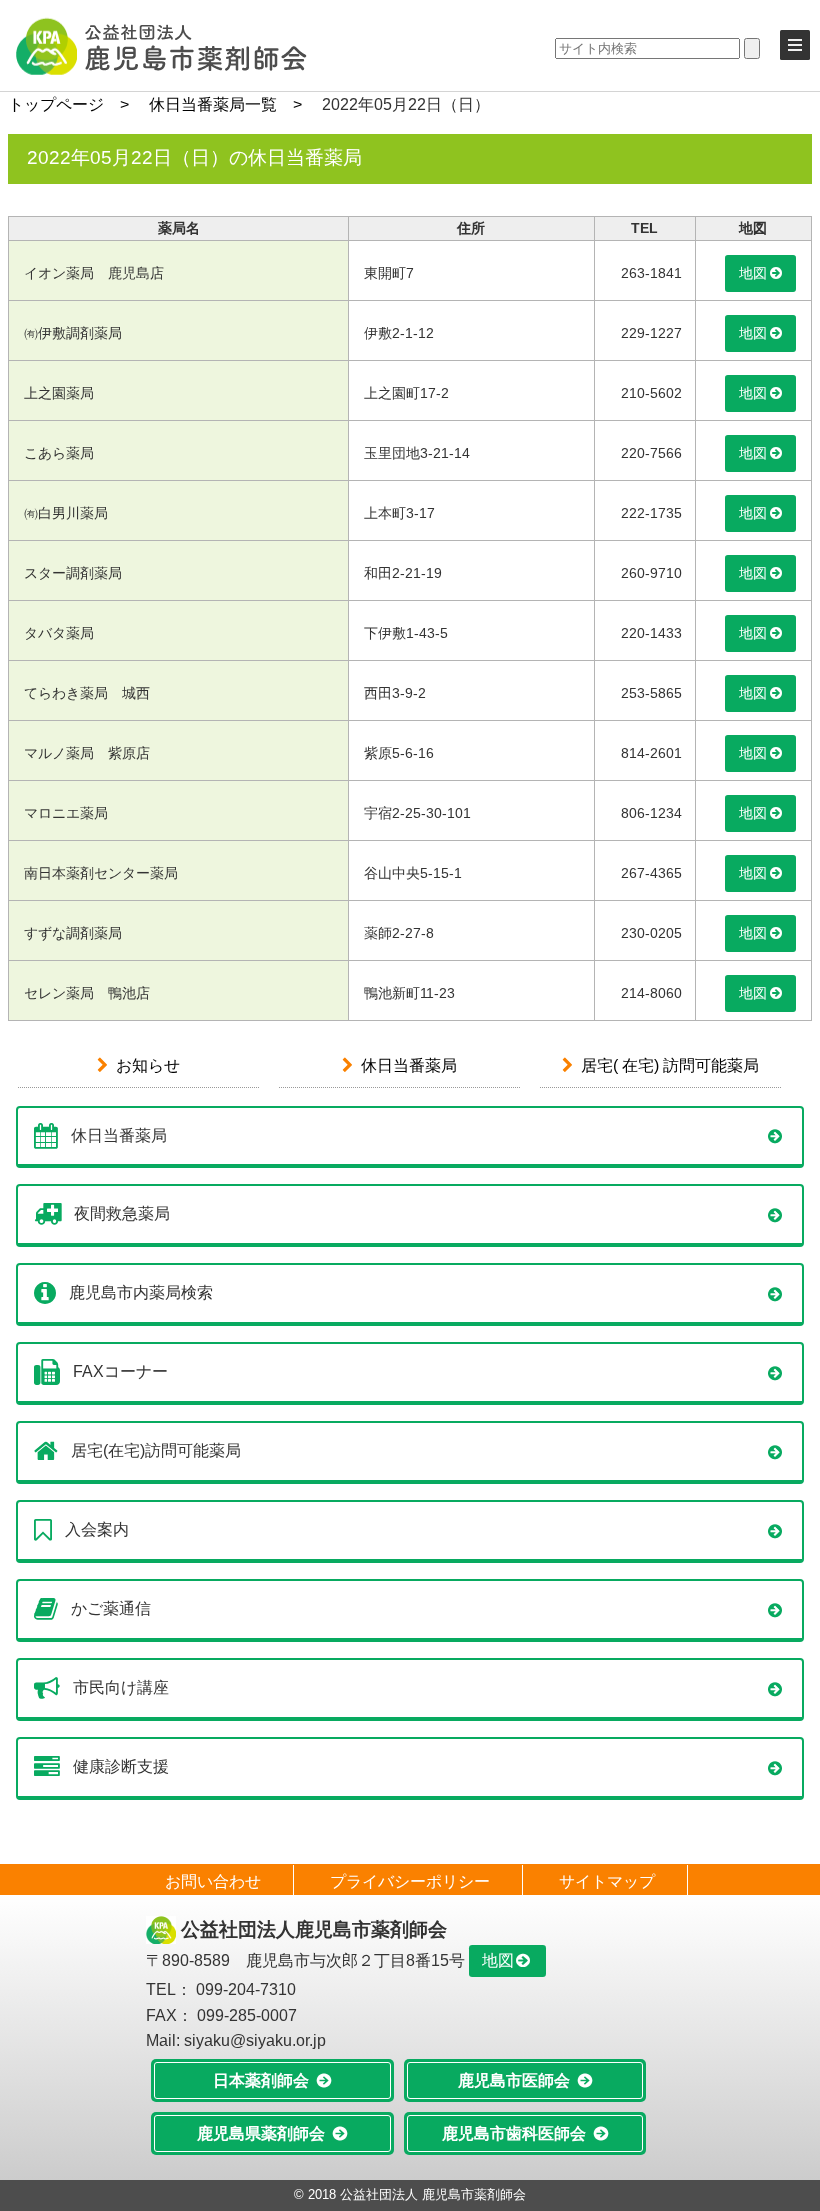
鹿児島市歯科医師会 (514, 2133)
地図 (753, 273)
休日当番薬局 (409, 1065)
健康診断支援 (121, 1766)
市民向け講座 (121, 1687)
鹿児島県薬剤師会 (261, 2133)
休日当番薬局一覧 (213, 104)
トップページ (56, 104)
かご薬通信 (111, 1608)
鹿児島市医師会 (514, 2080)
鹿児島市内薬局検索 (141, 1292)
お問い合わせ (213, 1881)
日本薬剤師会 (261, 2080)
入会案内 (97, 1529)
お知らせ (148, 1065)
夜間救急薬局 (122, 1213)
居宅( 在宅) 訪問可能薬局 (670, 1065)
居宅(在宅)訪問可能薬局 (156, 1450)
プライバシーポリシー (410, 1881)
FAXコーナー (120, 1371)
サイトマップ (607, 1881)
